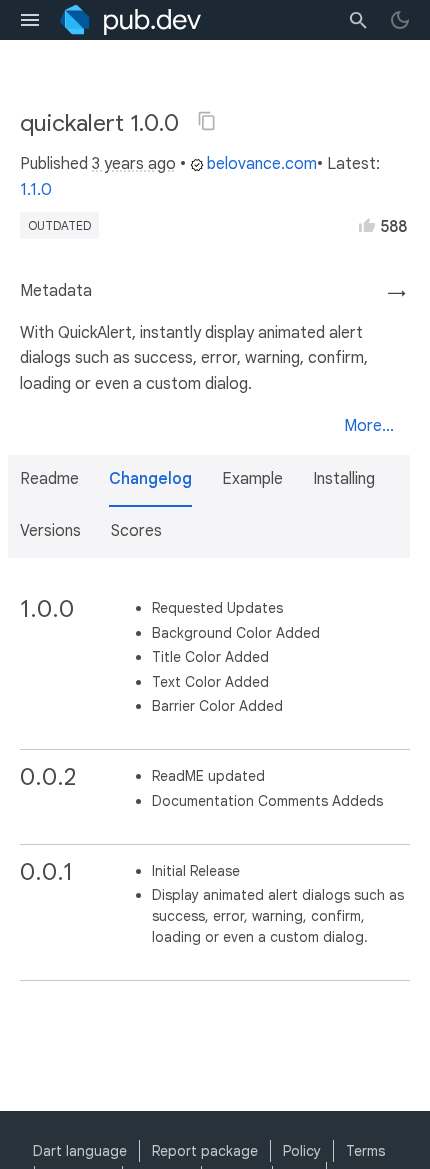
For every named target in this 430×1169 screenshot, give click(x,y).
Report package (205, 1151)
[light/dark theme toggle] (400, 20)
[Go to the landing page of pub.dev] (130, 20)
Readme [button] (49, 479)
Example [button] (252, 479)
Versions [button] (50, 531)
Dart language (80, 1151)
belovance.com (262, 164)
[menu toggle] (30, 20)
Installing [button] (344, 479)
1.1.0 (36, 190)
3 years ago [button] (134, 164)
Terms (365, 1151)
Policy (302, 1151)
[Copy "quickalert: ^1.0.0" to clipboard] (207, 121)
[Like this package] (367, 225)
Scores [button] (136, 531)
